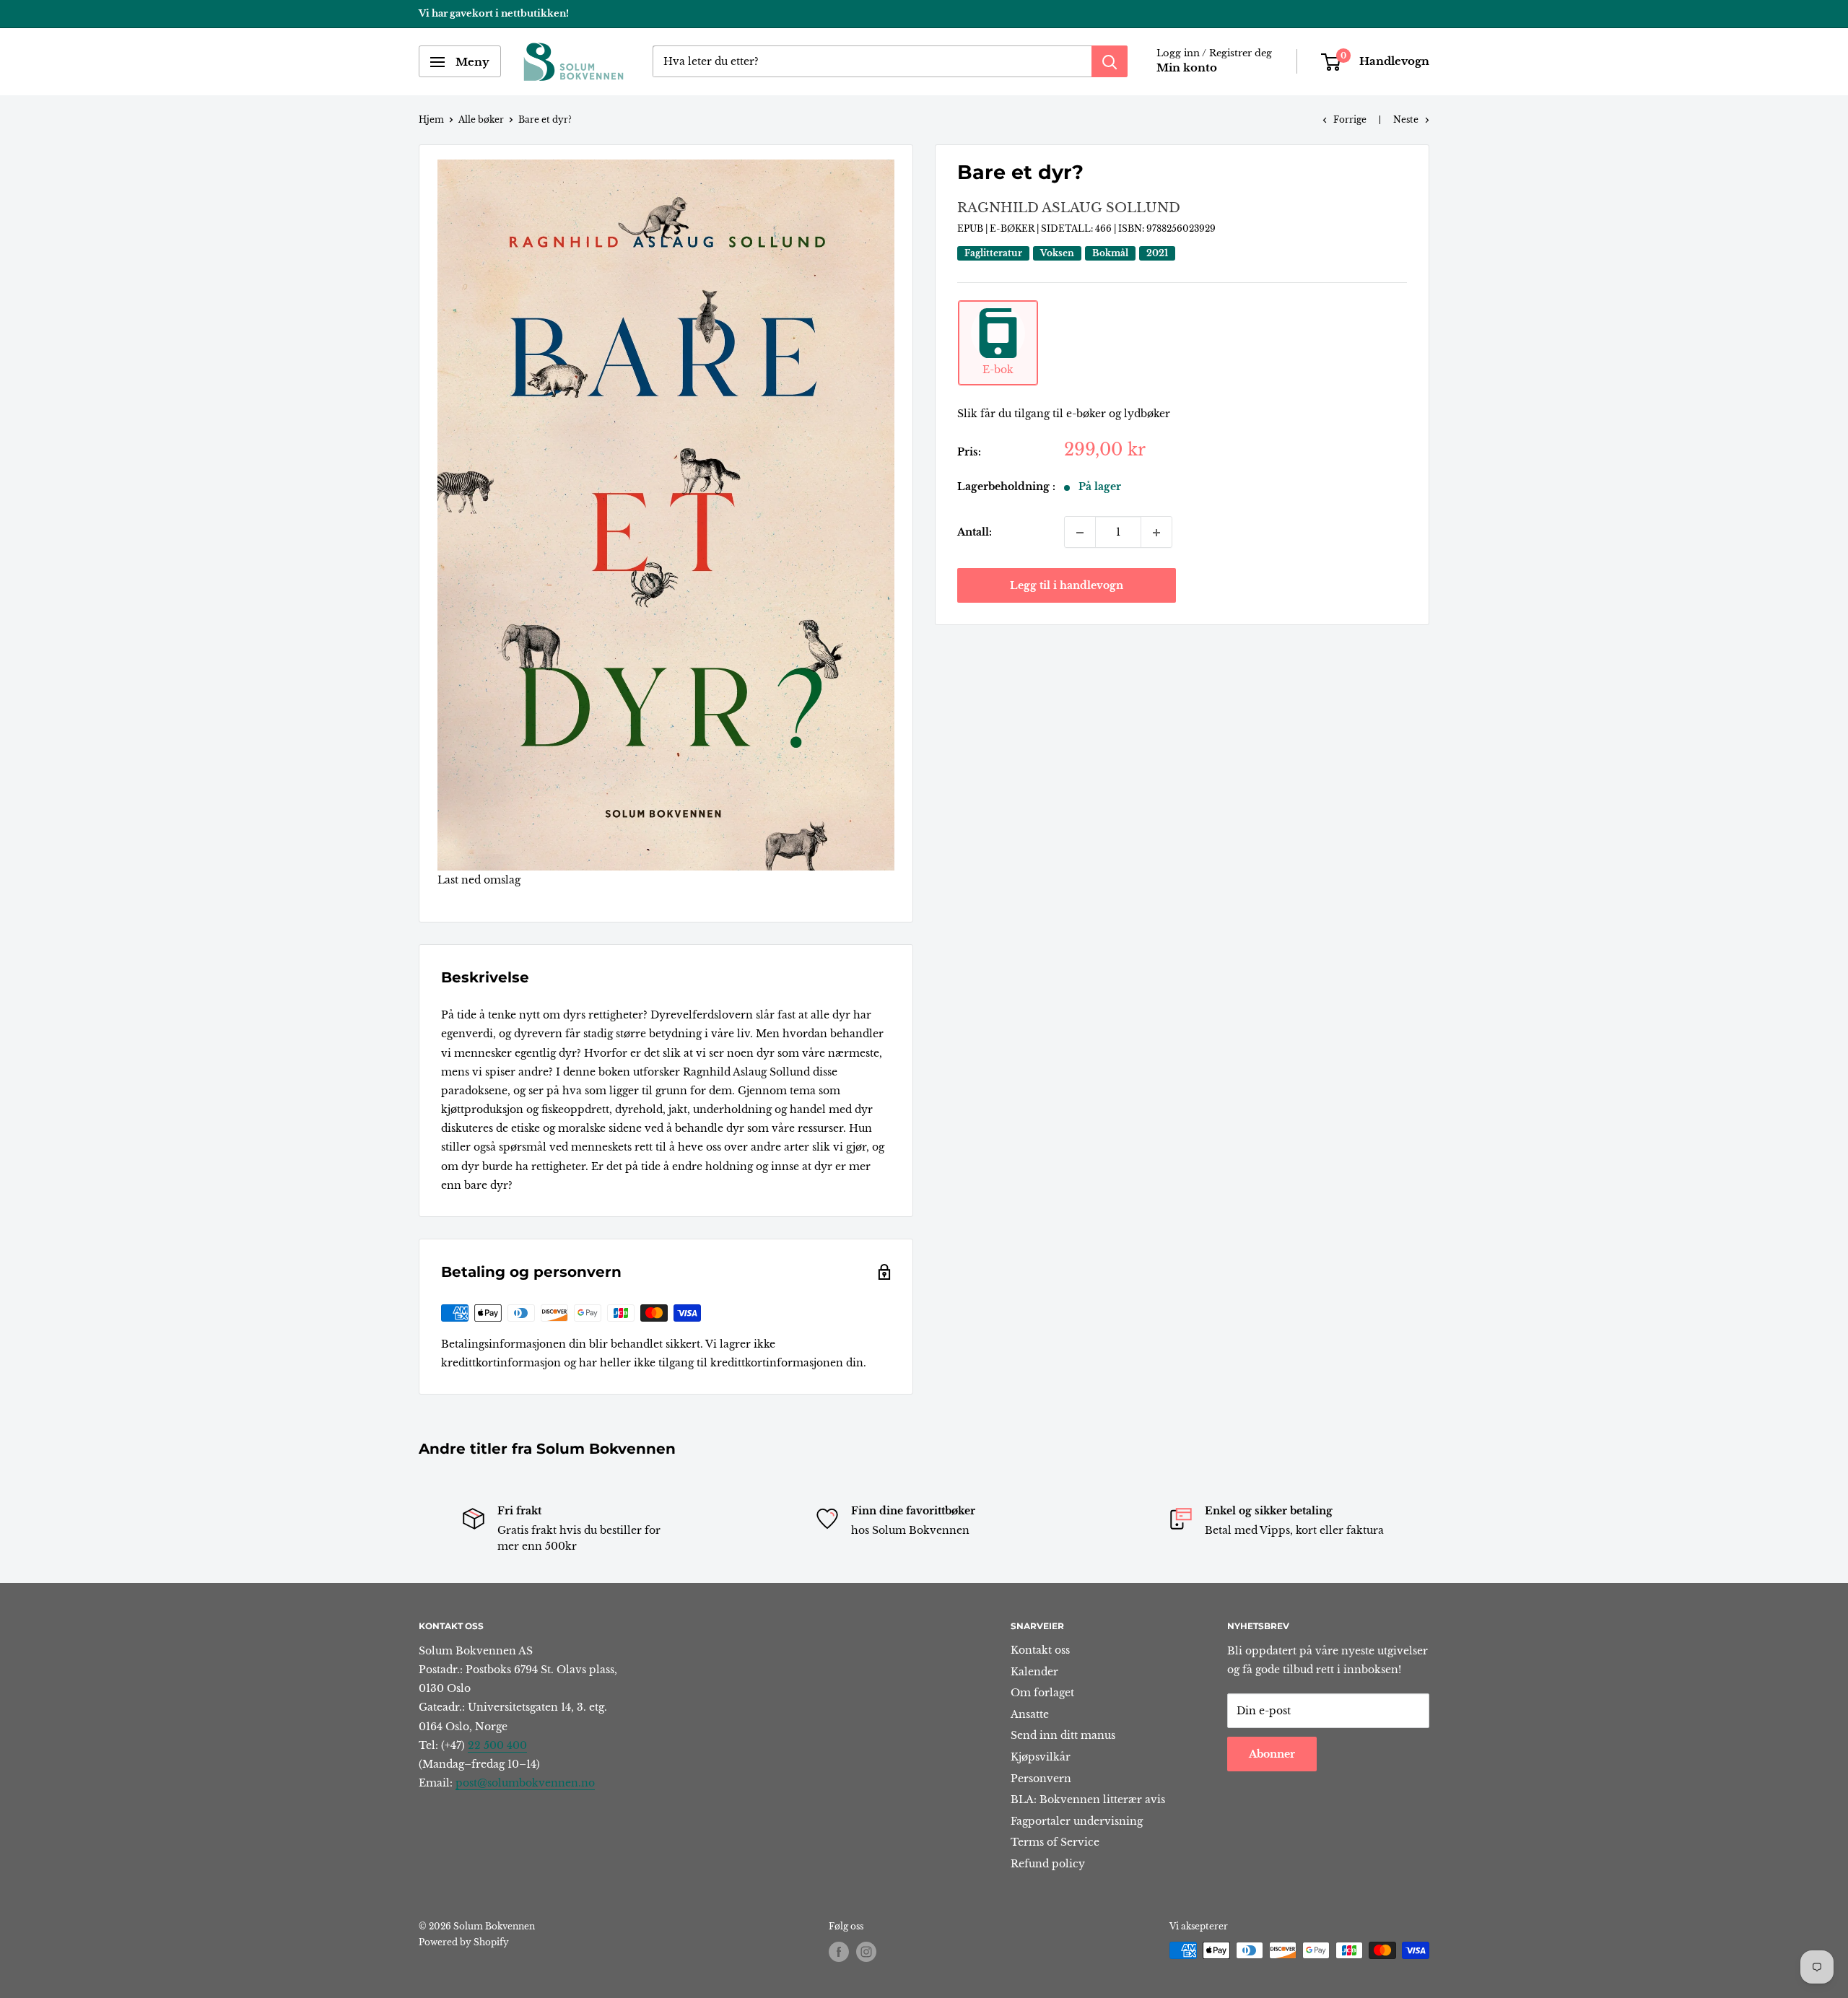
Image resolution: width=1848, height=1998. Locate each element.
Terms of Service (1055, 1842)
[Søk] (1110, 62)
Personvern (1041, 1779)
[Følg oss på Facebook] (839, 1952)
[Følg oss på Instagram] (866, 1952)
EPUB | (973, 229)
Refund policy (1048, 1864)
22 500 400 (497, 1745)
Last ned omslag (479, 880)
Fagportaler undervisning (1077, 1821)
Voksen (1057, 253)
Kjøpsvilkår (1041, 1757)
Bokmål (1110, 253)
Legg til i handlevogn (1067, 586)
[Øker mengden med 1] (1156, 533)
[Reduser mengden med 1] (1080, 533)
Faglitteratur (993, 253)
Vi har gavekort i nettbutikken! (494, 13)
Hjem (431, 119)
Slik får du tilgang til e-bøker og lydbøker (1064, 414)
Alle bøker (481, 119)
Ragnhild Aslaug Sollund (1069, 209)
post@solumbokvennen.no (525, 1783)
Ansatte (1030, 1714)
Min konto (1187, 68)
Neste (1406, 119)
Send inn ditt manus (1063, 1735)
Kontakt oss (1040, 1650)
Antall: (975, 533)
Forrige (1350, 119)
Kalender (1034, 1672)
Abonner (1272, 1754)
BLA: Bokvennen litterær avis (1088, 1799)
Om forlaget (1042, 1693)
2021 (1157, 253)
